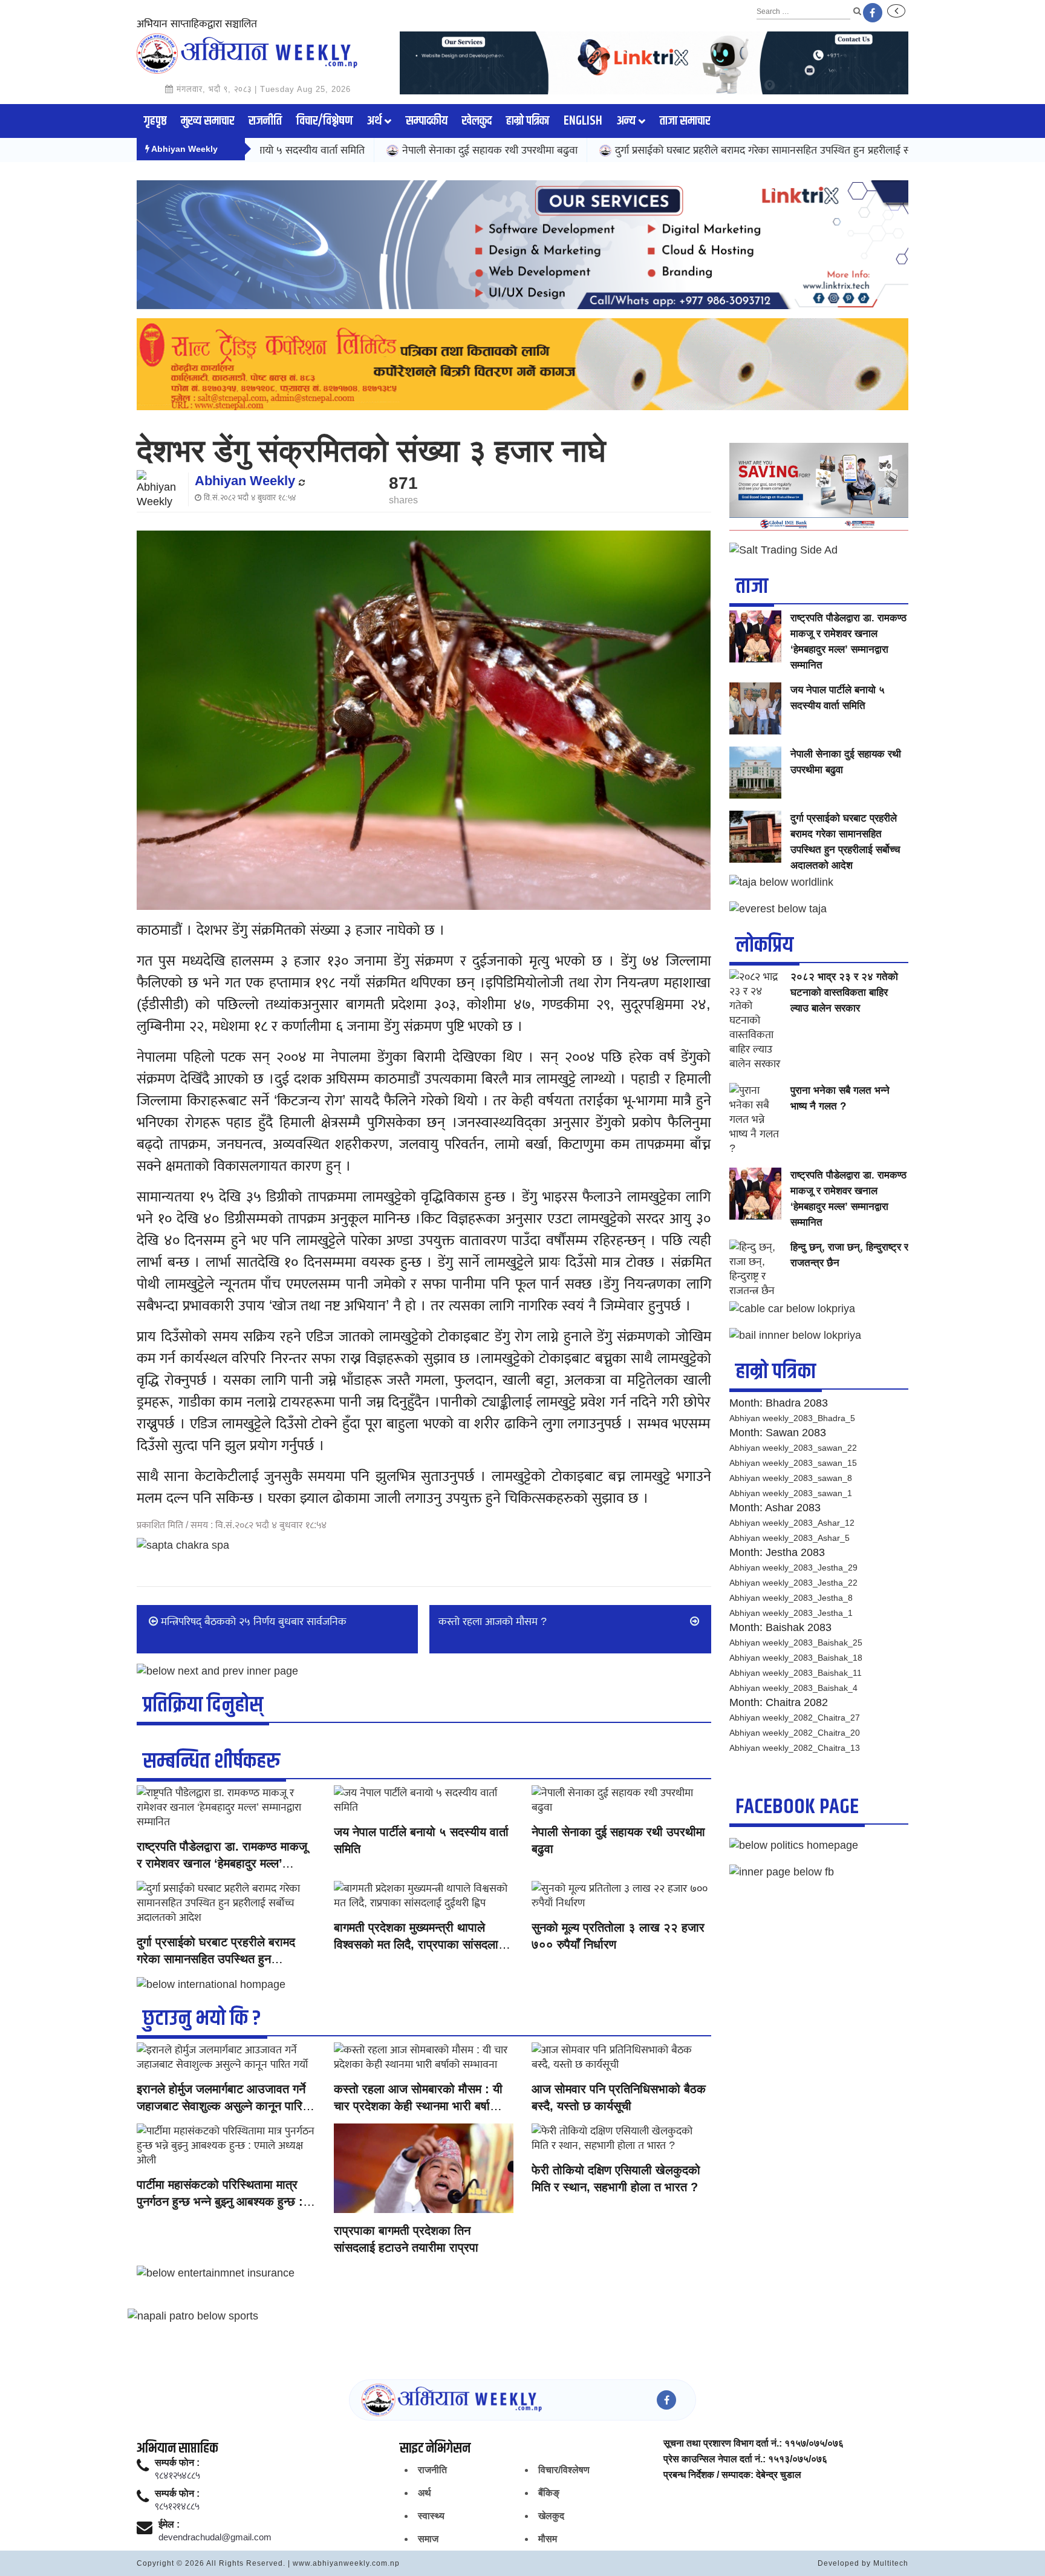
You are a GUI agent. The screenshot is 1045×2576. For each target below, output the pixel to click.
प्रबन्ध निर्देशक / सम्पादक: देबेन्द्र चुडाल (732, 2475)
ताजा (752, 587)
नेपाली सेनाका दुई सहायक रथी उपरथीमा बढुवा (391, 150)
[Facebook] (873, 13)
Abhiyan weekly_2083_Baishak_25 (796, 1643)
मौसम (548, 2539)
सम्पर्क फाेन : (177, 2463)
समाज (428, 2539)
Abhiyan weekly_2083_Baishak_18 (796, 1658)
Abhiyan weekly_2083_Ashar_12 (792, 1523)
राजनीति (265, 121)
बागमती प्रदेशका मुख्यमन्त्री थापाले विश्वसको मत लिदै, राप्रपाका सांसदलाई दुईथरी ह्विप (419, 1944)
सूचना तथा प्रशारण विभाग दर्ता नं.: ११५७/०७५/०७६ (754, 2444)
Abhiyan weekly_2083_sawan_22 (793, 1448)
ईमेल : (169, 2525)
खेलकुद (477, 121)
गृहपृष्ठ (155, 121)
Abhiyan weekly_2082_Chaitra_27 (795, 1718)
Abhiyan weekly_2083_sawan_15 (793, 1463)
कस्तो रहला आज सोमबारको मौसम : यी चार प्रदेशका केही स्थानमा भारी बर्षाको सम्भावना (418, 2106)
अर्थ (374, 121)
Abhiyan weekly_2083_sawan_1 (791, 1493)
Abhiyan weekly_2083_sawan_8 (791, 1478)
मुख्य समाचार (207, 121)
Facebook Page (797, 1807)
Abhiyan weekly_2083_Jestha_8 (791, 1598)
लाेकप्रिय (764, 945)
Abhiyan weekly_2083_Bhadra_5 (792, 1418)
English (583, 121)
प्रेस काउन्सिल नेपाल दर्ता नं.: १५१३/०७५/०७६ (745, 2459)
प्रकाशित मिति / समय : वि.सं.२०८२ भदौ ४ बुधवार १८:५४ (232, 1525)
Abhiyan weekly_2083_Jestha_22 (793, 1583)
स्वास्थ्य (431, 2516)
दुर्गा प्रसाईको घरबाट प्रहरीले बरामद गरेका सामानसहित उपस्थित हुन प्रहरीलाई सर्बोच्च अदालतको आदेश (707, 150)
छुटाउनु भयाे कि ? (202, 2019)
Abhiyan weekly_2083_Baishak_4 (793, 1688)
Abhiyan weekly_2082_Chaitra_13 (795, 1748)
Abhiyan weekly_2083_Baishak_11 (796, 1673)
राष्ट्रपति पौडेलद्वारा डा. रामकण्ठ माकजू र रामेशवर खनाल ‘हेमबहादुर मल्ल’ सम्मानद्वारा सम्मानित (222, 1863)
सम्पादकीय (427, 121)
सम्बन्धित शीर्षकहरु (211, 1761)
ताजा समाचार (685, 121)
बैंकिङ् (549, 2493)
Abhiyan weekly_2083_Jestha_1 (791, 1613)
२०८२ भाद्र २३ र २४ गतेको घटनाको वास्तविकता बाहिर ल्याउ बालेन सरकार (844, 992)
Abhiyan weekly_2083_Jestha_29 (793, 1568)
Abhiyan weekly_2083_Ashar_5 (789, 1538)
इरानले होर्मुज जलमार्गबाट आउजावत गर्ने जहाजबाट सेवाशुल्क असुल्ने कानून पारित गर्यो (223, 2106)
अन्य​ (626, 121)
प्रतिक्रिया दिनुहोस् (203, 1705)
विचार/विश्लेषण (324, 121)
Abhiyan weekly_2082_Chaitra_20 (795, 1733)
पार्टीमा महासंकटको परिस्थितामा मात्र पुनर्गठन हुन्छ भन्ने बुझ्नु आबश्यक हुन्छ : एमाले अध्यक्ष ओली (220, 2202)
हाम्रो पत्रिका (528, 121)
